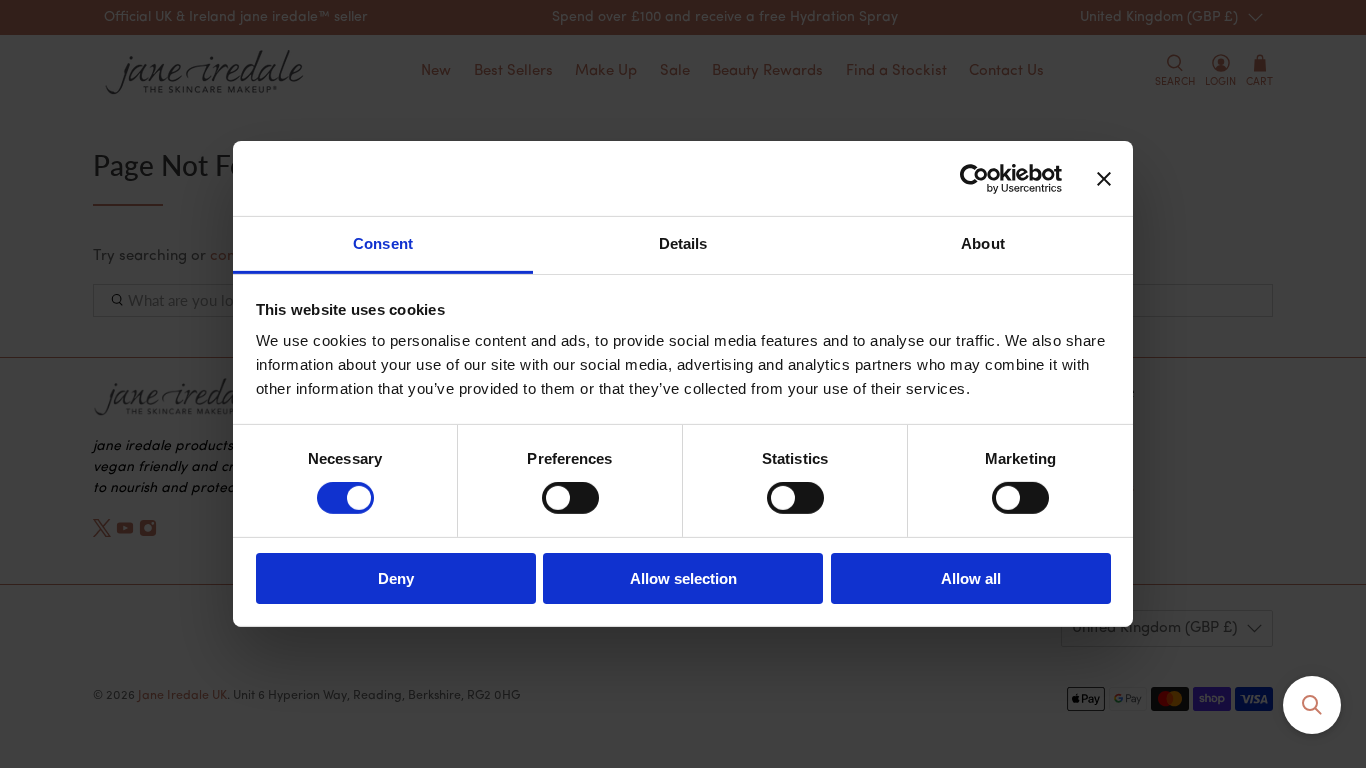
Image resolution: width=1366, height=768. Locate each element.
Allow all (971, 578)
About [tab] (983, 243)
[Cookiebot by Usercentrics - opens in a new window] (974, 178)
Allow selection (683, 578)
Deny (396, 578)
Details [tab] (683, 243)
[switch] (570, 498)
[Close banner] (1104, 178)
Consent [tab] (383, 243)
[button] (1312, 705)
